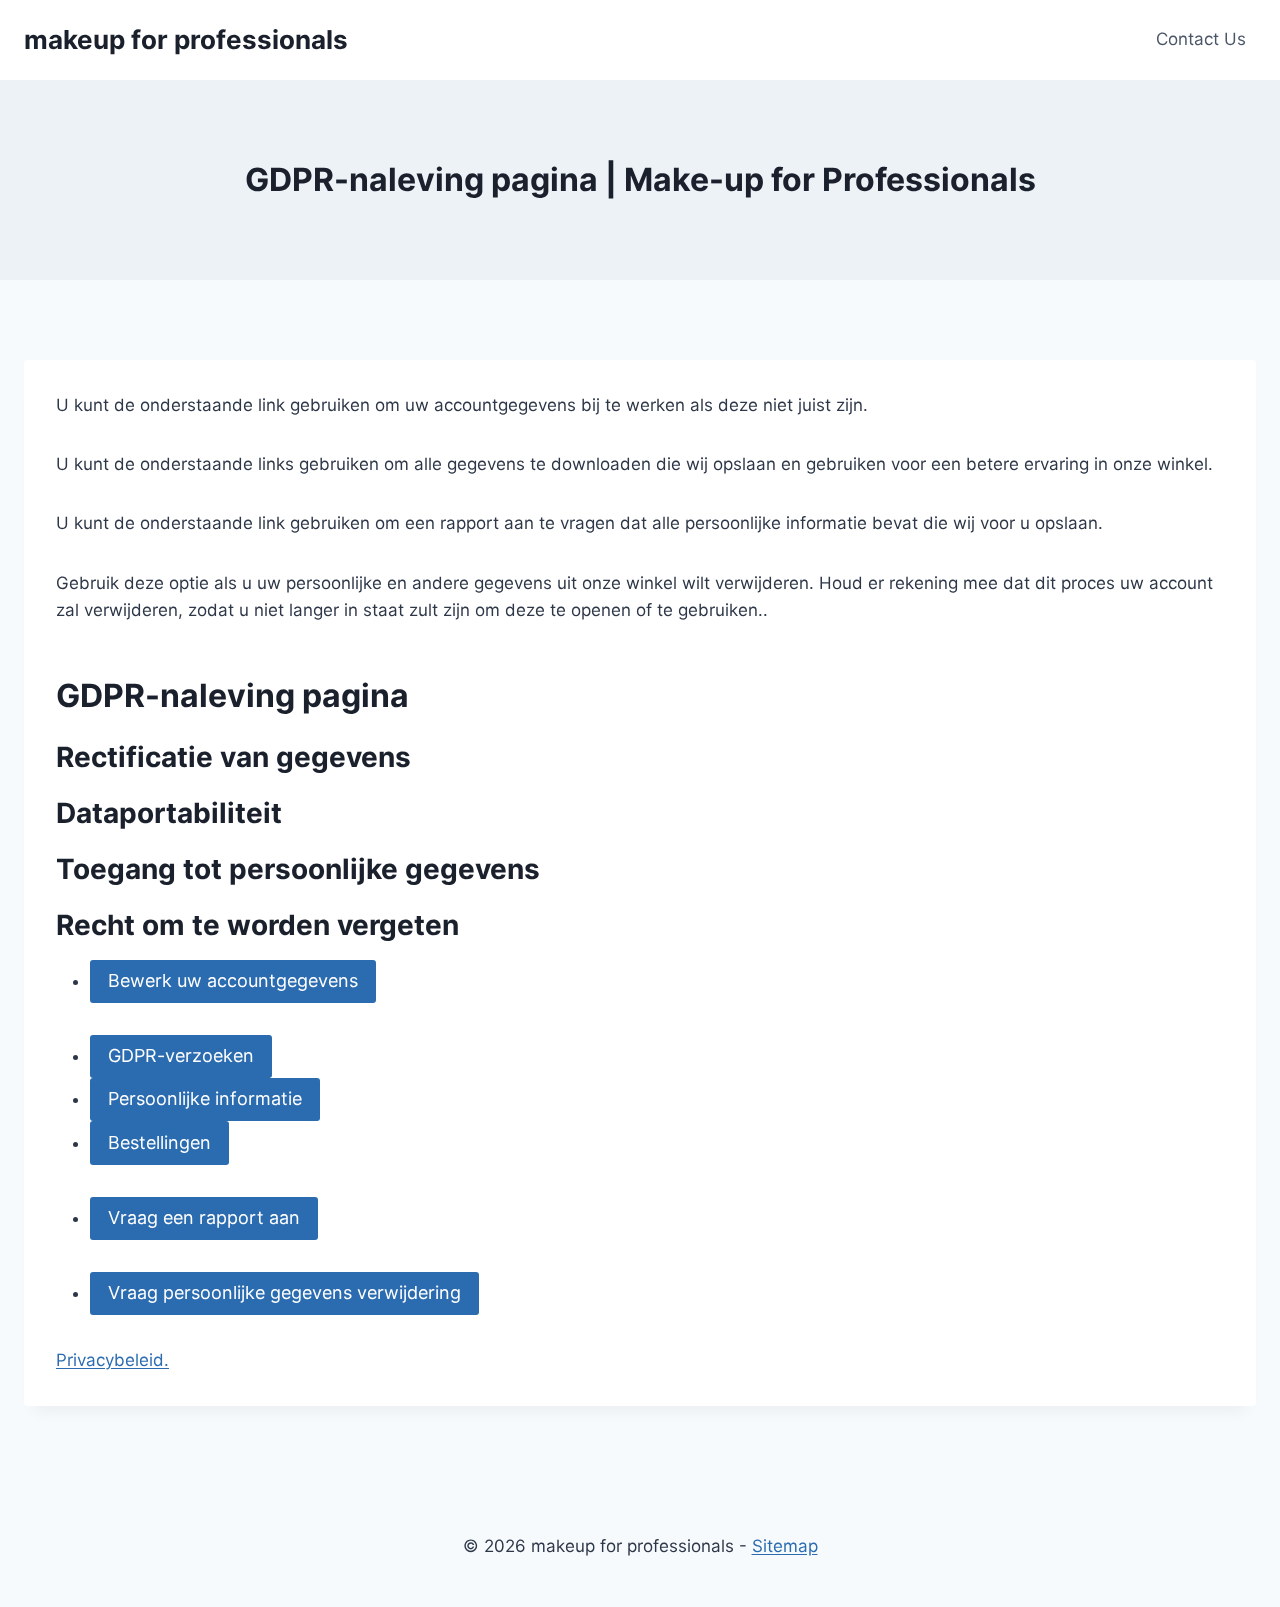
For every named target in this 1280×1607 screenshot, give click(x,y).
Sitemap (785, 1546)
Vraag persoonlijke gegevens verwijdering (284, 1292)
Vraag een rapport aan (204, 1217)
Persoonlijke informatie (205, 1098)
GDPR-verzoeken (181, 1055)
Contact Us (1201, 39)
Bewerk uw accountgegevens (233, 980)
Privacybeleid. (112, 1360)
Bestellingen (159, 1142)
